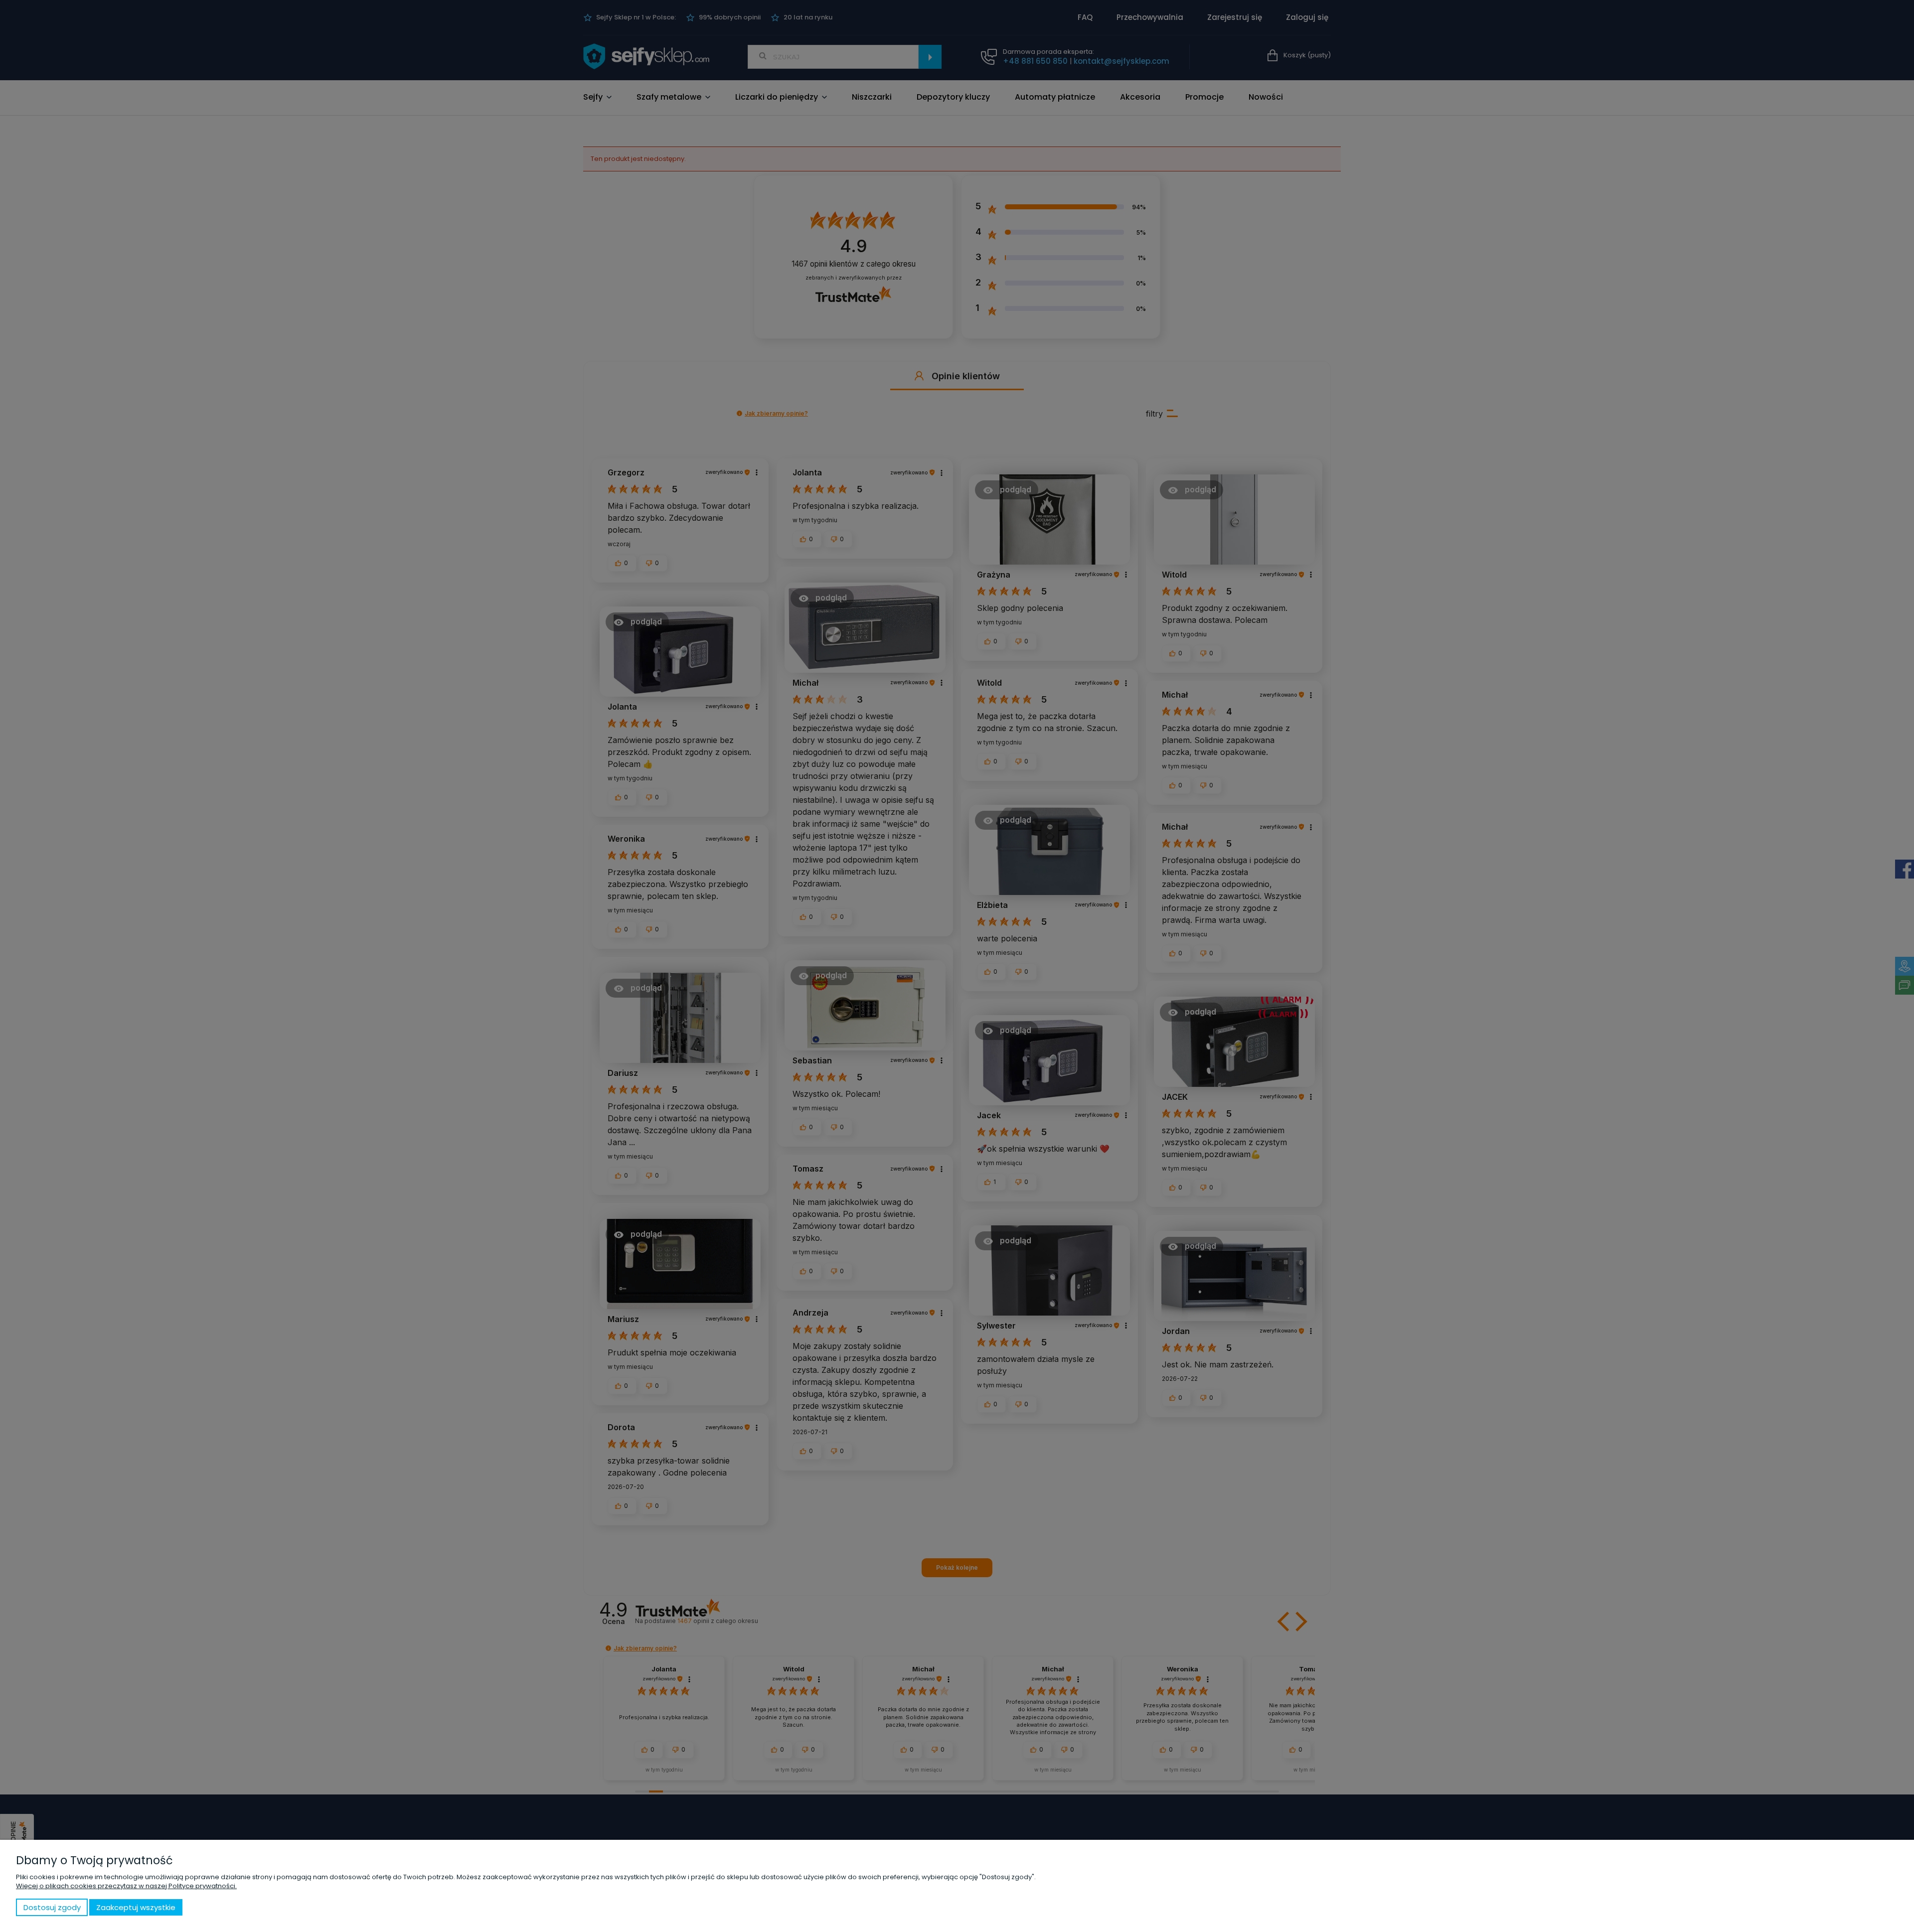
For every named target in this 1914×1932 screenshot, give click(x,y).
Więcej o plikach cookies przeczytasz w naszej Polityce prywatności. (126, 1886)
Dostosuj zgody (52, 1907)
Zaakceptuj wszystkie (136, 1907)
